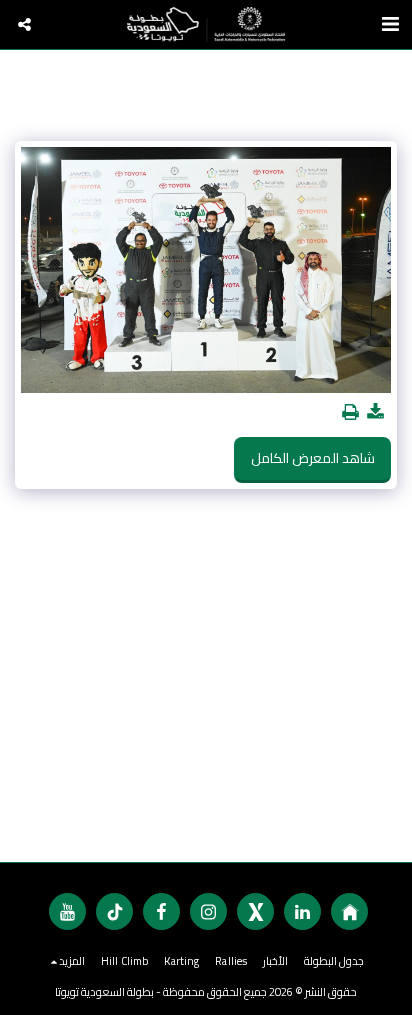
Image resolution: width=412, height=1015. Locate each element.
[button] (24, 24)
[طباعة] (351, 412)
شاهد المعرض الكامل (313, 458)
